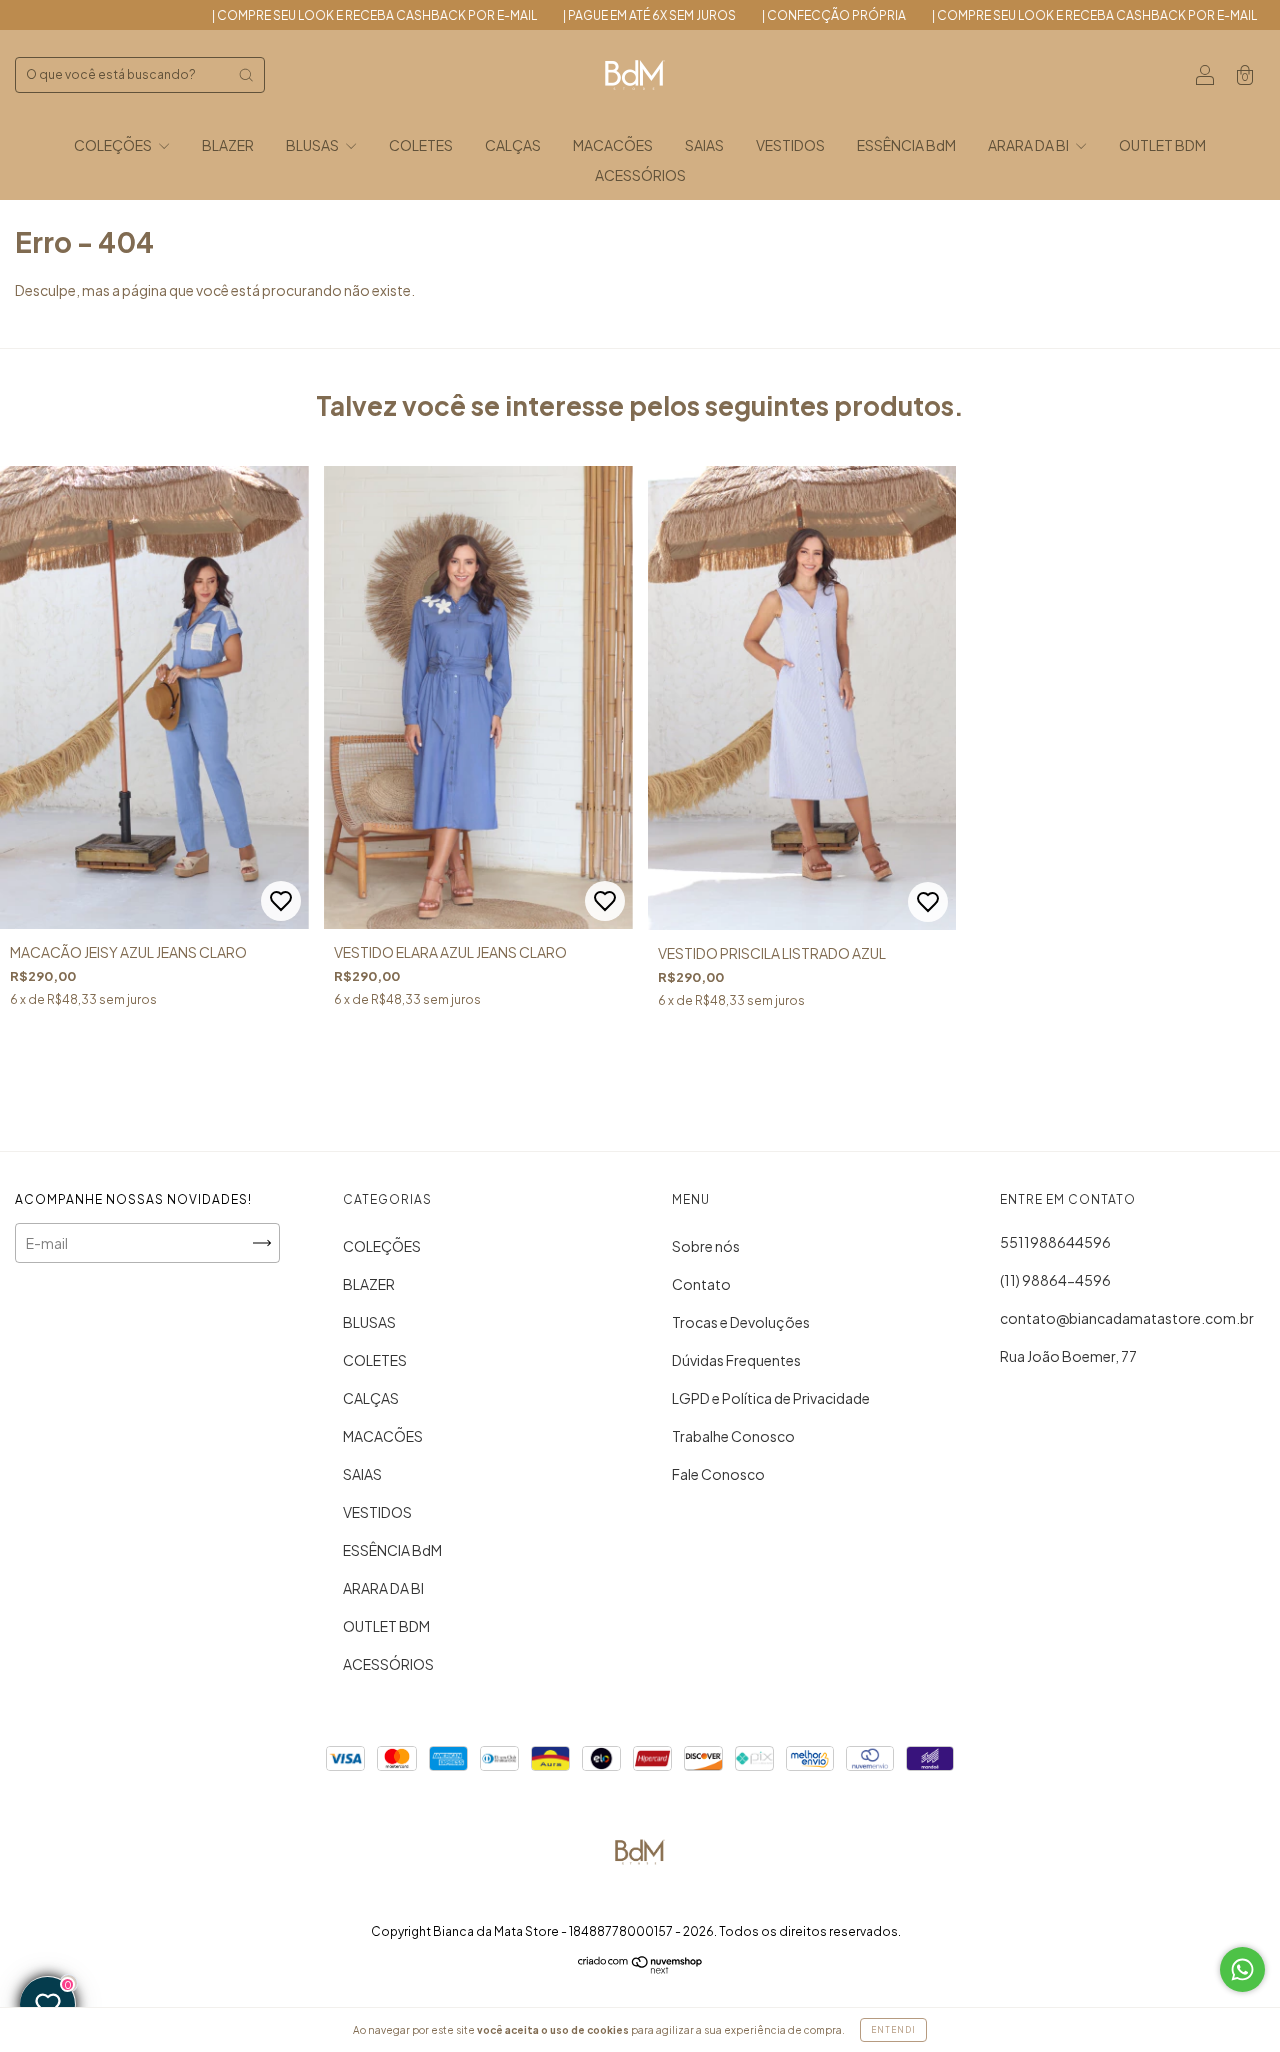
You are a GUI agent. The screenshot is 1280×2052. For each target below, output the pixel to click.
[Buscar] (246, 75)
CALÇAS (513, 145)
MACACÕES (613, 145)
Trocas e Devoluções (741, 1322)
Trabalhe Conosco (733, 1436)
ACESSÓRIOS (640, 175)
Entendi (893, 2030)
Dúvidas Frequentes (736, 1360)
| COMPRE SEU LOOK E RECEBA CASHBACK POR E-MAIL (297, 15)
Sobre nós (706, 1246)
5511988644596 (1055, 1242)
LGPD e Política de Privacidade (771, 1398)
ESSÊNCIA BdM (906, 145)
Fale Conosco (718, 1474)
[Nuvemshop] (640, 1968)
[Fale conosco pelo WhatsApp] (1242, 1969)
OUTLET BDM (1162, 145)
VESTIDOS (790, 145)
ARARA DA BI (1029, 145)
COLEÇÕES (114, 145)
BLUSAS (313, 145)
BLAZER (228, 145)
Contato (701, 1284)
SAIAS (704, 145)
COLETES (421, 145)
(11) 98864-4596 (1055, 1280)
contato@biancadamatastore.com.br (1127, 1318)
